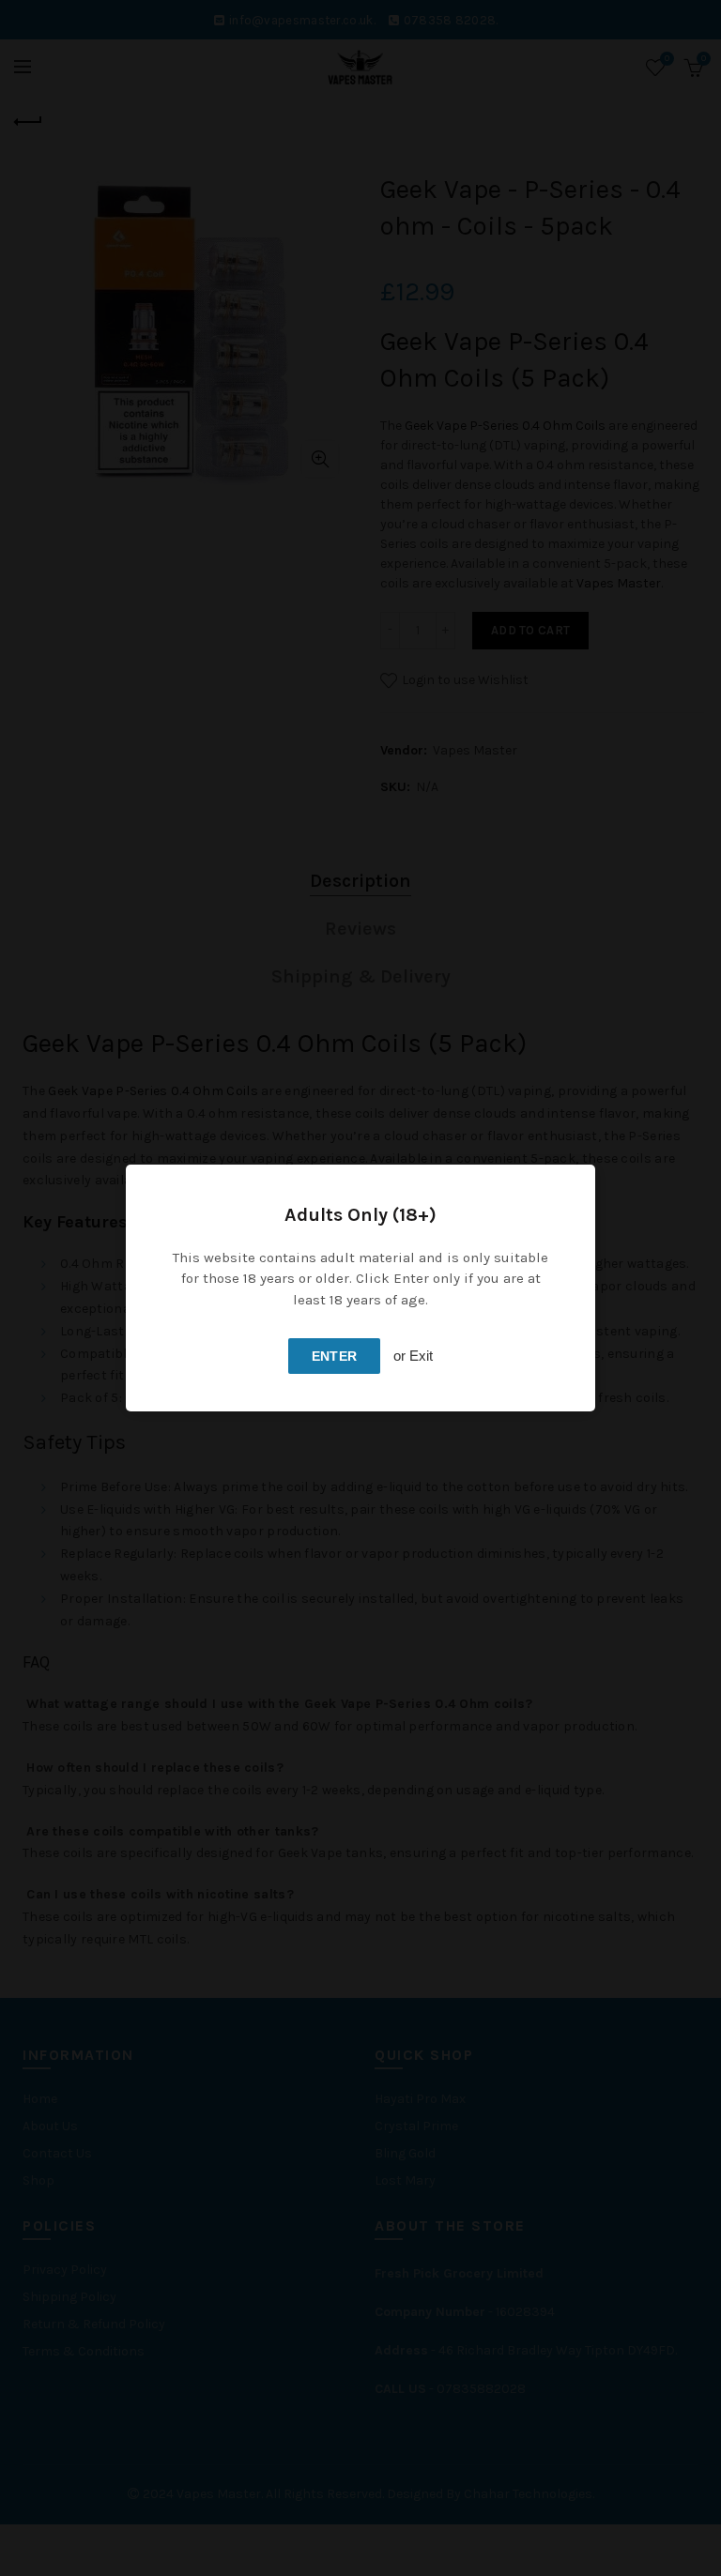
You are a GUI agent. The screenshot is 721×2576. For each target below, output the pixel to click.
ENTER (335, 1356)
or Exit (413, 1356)
